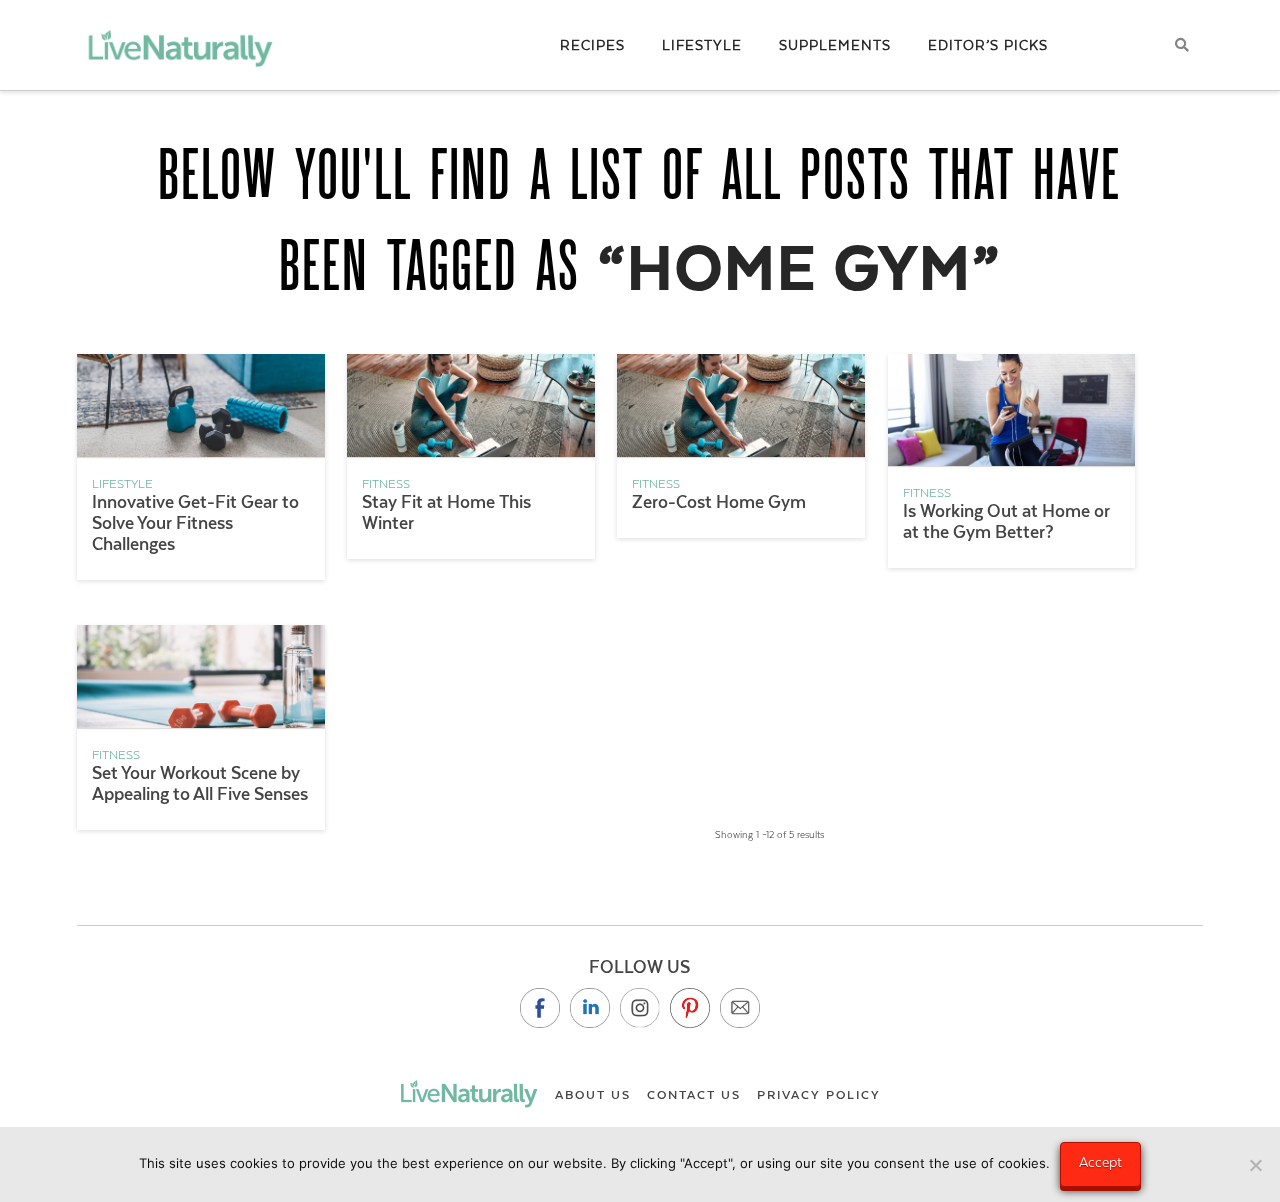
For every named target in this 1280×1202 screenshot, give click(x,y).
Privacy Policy (819, 1095)
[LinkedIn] (590, 1008)
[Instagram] (640, 1008)
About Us (593, 1095)
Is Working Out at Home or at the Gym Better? (1006, 521)
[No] (1255, 1165)
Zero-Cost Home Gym (719, 502)
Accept (1100, 1162)
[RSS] (740, 1008)
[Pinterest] (690, 1008)
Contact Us (694, 1095)
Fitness (386, 484)
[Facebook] (540, 1008)
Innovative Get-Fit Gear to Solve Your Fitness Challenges (195, 523)
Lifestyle (122, 484)
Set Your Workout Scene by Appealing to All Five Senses (200, 783)
